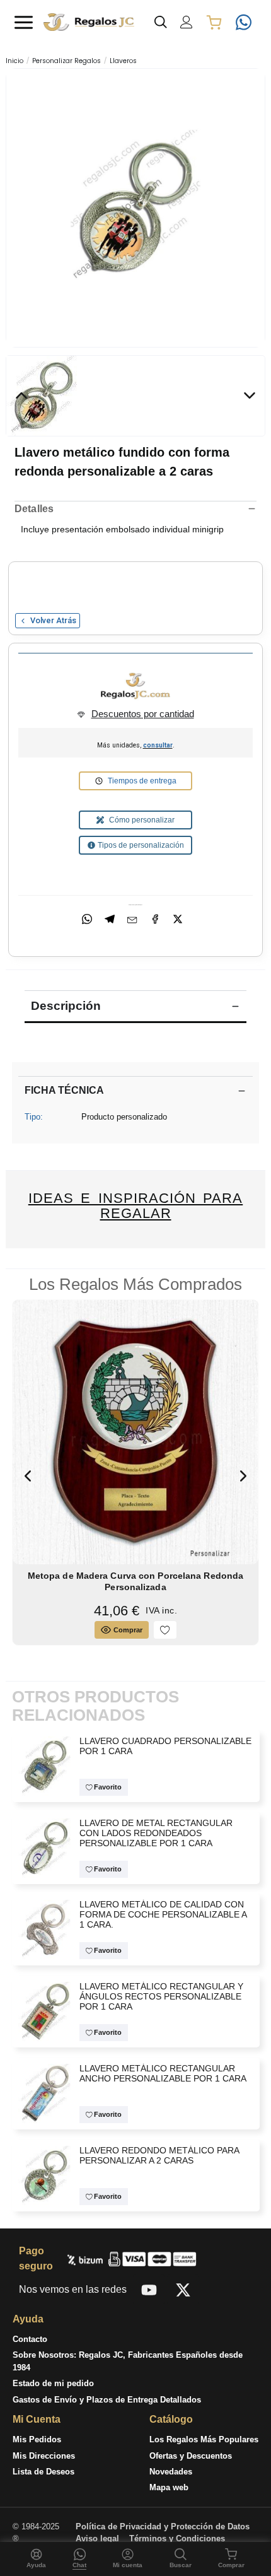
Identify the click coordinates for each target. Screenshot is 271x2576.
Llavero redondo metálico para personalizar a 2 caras (159, 2156)
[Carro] (214, 22)
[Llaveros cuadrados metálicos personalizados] (46, 1765)
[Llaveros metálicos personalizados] (46, 1847)
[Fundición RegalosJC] (135, 686)
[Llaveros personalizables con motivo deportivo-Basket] (46, 2175)
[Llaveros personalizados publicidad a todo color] (46, 2093)
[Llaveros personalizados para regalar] (46, 2011)
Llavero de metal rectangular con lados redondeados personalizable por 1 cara (156, 1833)
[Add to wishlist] (165, 1630)
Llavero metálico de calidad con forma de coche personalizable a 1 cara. (163, 1915)
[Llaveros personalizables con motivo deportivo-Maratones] (136, 207)
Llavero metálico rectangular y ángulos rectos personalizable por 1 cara (161, 1997)
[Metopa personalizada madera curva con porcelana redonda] (136, 1431)
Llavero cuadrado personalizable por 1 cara (165, 1746)
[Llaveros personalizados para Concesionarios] (46, 1929)
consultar (158, 745)
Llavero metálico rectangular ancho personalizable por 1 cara (163, 2074)
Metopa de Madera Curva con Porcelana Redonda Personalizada (135, 1581)
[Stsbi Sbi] (149, 2290)
